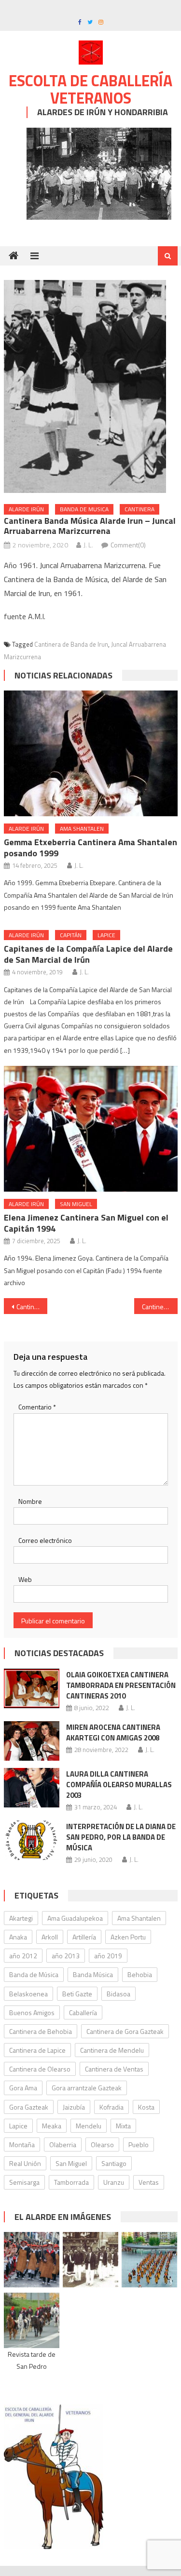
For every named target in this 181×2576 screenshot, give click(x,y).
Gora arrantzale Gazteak (87, 2088)
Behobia (140, 1974)
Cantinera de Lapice (37, 2050)
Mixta (123, 2126)
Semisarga (24, 2182)
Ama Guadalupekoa (75, 1918)
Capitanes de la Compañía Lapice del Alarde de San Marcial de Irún (88, 954)
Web (25, 1579)
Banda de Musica (84, 509)
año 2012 (23, 1956)
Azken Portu (128, 1937)
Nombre (30, 1501)
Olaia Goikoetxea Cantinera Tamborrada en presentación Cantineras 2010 (121, 1685)
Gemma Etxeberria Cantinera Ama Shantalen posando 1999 (90, 848)
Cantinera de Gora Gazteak (125, 2031)
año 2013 (66, 1956)
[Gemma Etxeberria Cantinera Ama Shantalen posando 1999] (91, 753)
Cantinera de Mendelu (112, 2050)
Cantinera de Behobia (41, 2031)
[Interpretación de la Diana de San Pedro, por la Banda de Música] (32, 1840)
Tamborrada (71, 2182)
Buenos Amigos (32, 2012)
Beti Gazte (77, 1994)
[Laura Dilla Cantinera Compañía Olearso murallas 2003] (32, 1788)
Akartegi (21, 1918)
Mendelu (89, 2126)
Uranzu (114, 2182)
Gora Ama (23, 2088)
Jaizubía (74, 2107)
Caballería (83, 2012)
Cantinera (139, 509)
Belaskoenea (28, 1994)
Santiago (114, 2163)
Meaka (52, 2126)
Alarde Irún (26, 509)
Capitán (71, 935)
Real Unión (25, 2163)
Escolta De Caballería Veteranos (90, 89)
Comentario (37, 1407)
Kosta (146, 2107)
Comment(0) (128, 545)
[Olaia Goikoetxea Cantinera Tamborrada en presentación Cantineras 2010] (32, 1688)
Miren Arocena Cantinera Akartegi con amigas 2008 (113, 1733)
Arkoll (50, 1937)
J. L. (88, 545)
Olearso (102, 2144)
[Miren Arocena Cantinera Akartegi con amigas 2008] (32, 1741)
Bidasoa (118, 1994)
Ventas (149, 2182)
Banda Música (93, 1974)
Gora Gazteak (29, 2107)
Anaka (18, 1937)
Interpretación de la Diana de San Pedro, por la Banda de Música (121, 1837)
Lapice (106, 935)
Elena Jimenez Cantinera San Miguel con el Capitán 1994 (86, 1223)
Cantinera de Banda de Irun (71, 644)
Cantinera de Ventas (114, 2069)
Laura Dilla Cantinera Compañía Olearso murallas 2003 (119, 1785)
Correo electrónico (45, 1540)
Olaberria (63, 2144)
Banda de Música (34, 1974)
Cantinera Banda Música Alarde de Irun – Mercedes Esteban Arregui (160, 1307)
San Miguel (76, 1204)
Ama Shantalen (82, 829)
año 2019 (108, 1956)
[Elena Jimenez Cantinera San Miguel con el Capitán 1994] (91, 1129)
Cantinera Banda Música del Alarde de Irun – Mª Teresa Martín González (32, 1307)
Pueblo (139, 2144)
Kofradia (111, 2107)
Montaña (22, 2144)
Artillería (84, 1937)
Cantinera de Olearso (40, 2069)
